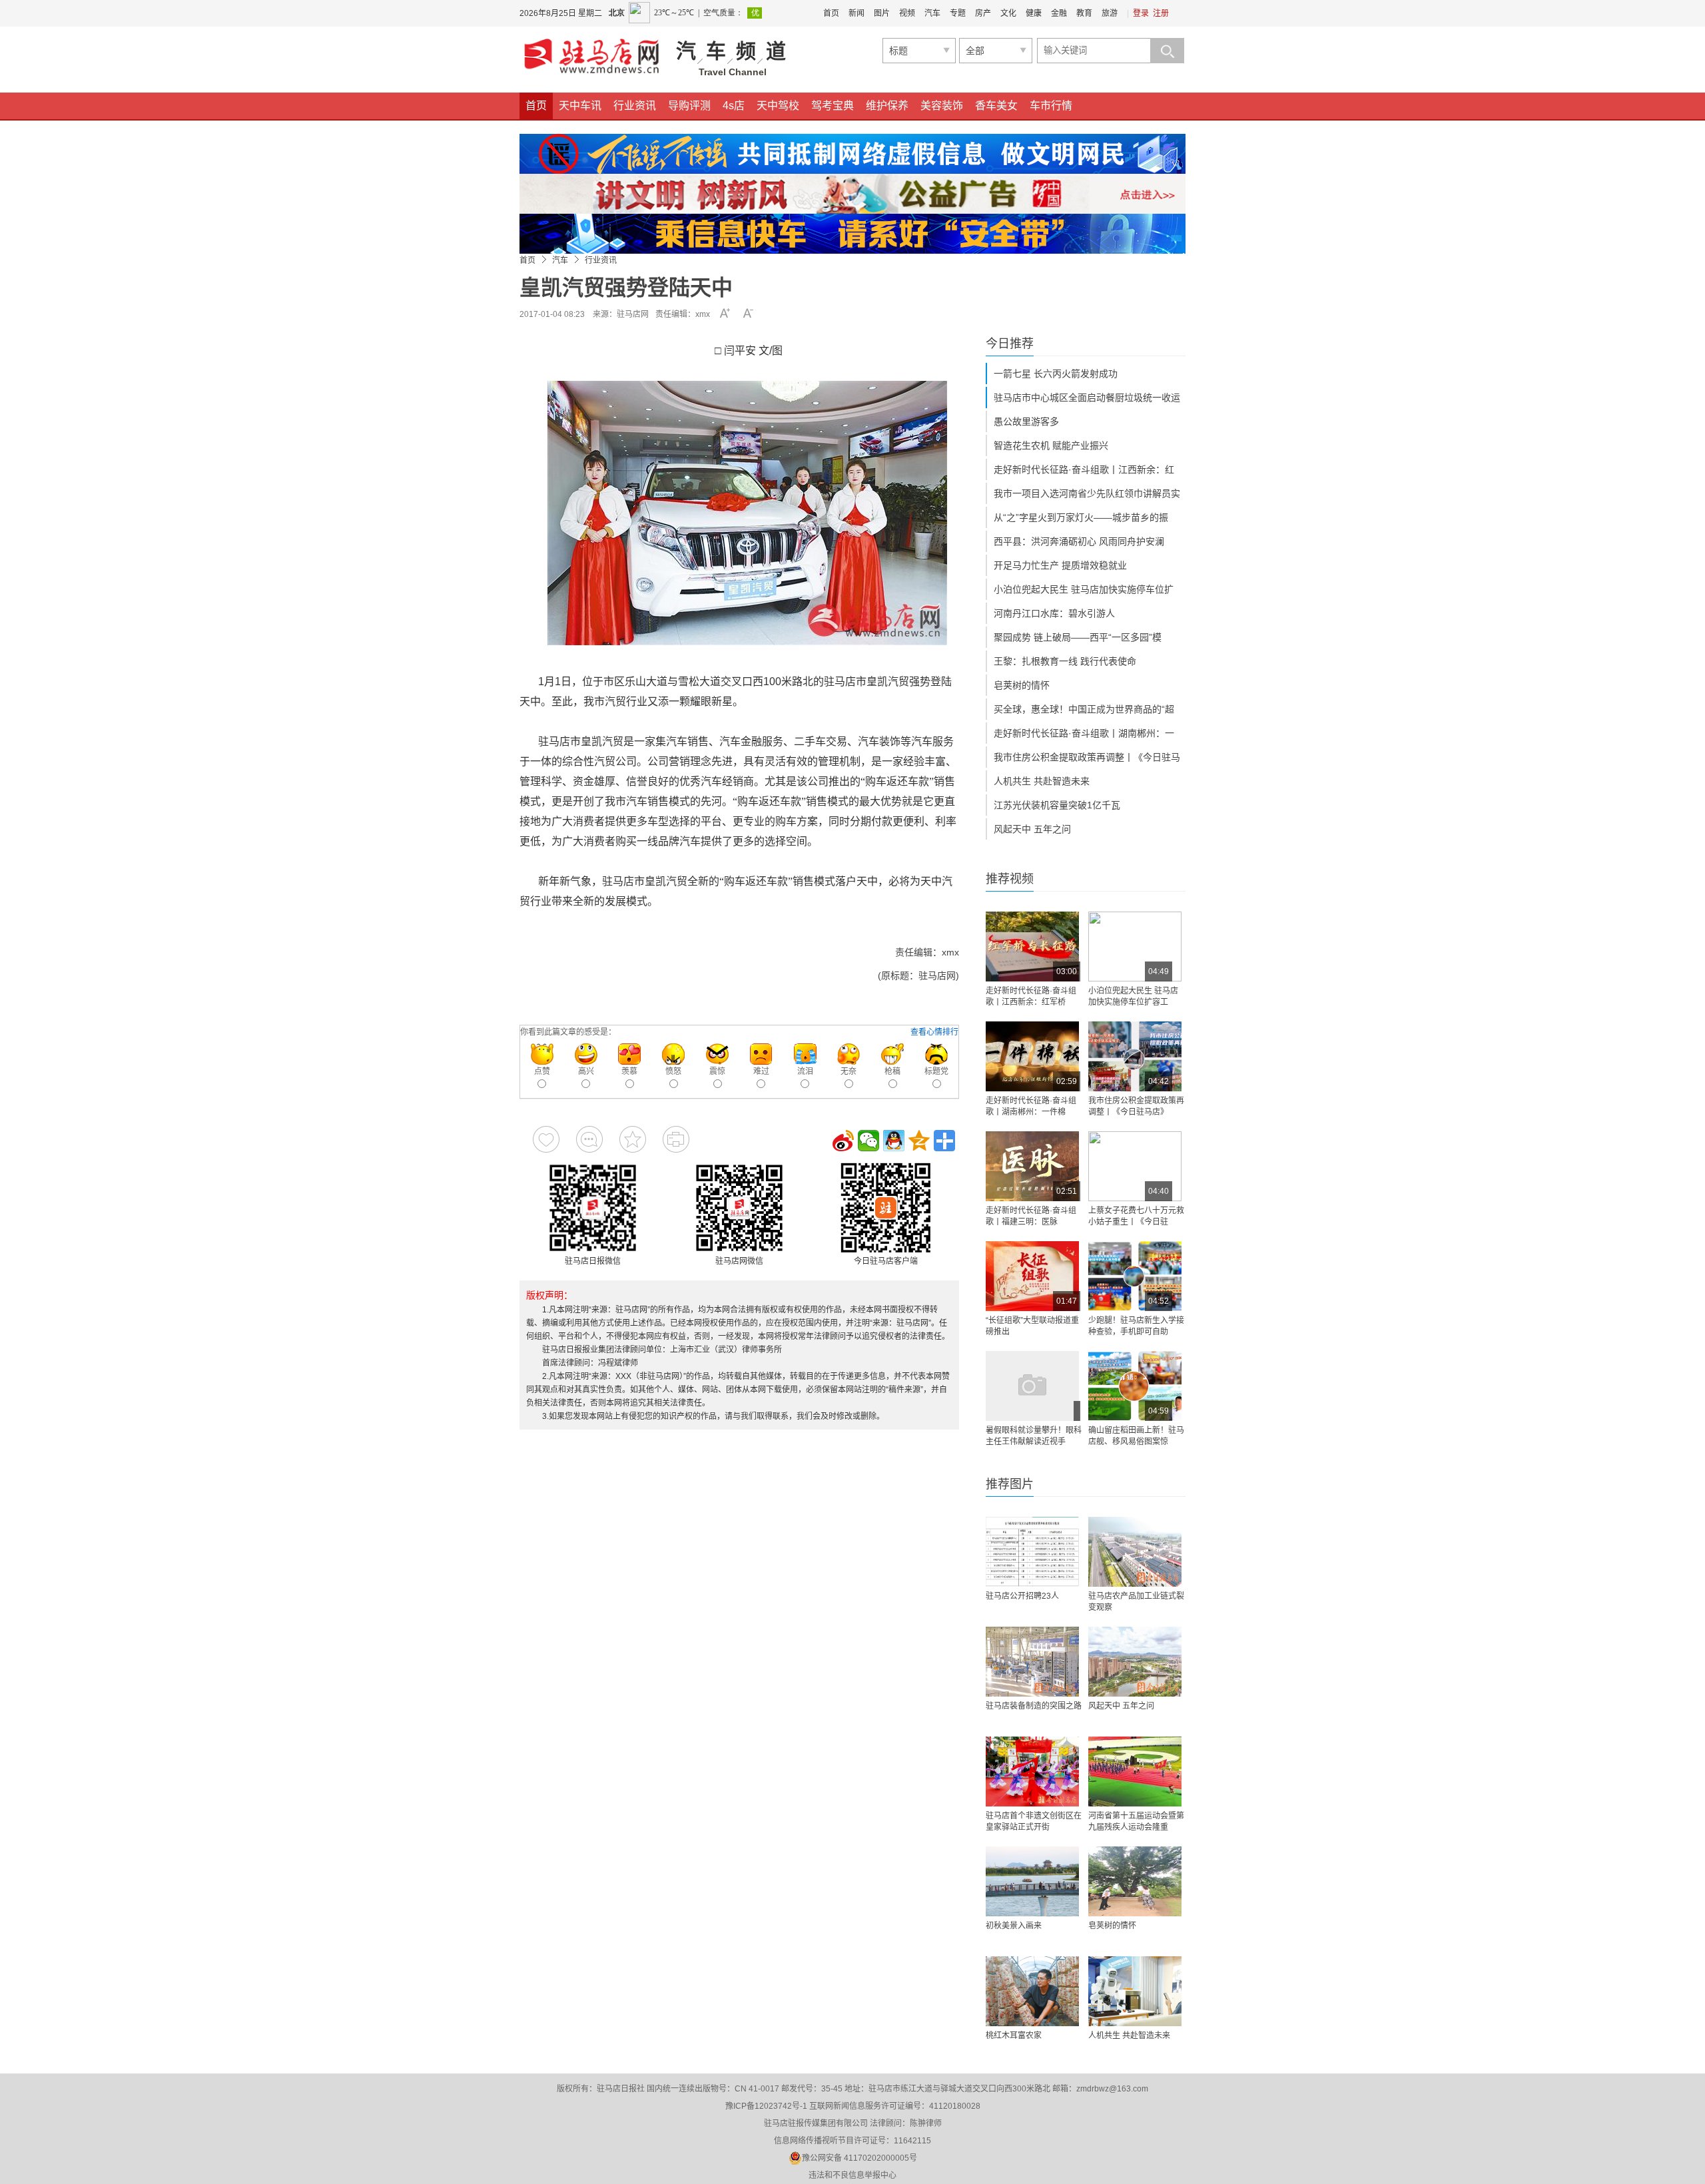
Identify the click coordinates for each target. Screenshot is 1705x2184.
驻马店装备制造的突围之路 (1034, 1706)
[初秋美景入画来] (1032, 1881)
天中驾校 (778, 106)
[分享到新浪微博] (843, 1141)
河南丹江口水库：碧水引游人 (1054, 613)
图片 (882, 13)
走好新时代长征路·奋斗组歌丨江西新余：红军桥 (1031, 996)
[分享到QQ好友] (894, 1141)
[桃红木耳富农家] (1032, 1991)
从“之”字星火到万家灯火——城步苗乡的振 (1081, 517)
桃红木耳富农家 (1014, 2036)
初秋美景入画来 (1014, 1926)
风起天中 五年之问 (1032, 829)
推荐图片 (1010, 1484)
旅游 (1110, 13)
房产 (983, 13)
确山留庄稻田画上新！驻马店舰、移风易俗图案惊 (1136, 1436)
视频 (907, 13)
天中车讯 (580, 106)
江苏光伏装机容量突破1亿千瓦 (1057, 805)
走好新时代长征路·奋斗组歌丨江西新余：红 (1084, 469)
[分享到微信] (868, 1141)
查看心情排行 (934, 1032)
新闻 (856, 13)
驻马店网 (633, 314)
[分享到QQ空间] (919, 1141)
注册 (1161, 13)
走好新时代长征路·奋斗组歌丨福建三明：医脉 (1031, 1216)
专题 (958, 13)
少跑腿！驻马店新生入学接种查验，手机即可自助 (1136, 1326)
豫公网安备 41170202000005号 (859, 2158)
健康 (1034, 13)
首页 (831, 13)
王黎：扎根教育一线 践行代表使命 (1065, 661)
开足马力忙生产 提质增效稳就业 (1060, 565)
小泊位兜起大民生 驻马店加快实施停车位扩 (1084, 589)
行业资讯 (635, 106)
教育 (1084, 13)
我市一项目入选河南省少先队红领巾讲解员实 (1087, 493)
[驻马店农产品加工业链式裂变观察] (1135, 1552)
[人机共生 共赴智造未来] (1135, 1991)
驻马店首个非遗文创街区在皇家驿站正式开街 (1034, 1821)
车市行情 (1051, 106)
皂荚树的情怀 (1022, 685)
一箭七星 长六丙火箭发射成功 (1056, 374)
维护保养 (887, 106)
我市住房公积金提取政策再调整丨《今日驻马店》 (1136, 1106)
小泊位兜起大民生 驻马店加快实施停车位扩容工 (1133, 996)
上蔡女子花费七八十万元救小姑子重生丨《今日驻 (1136, 1216)
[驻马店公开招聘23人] (1032, 1552)
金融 (1059, 13)
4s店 (734, 106)
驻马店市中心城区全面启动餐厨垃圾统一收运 (1087, 398)
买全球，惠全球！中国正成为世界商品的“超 (1084, 709)
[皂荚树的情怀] (1135, 1881)
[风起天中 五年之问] (1135, 1662)
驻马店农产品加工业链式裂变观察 (1136, 1602)
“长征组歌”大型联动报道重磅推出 (1032, 1326)
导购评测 (689, 106)
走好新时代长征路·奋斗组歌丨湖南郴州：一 (1084, 733)
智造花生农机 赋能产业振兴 (1051, 445)
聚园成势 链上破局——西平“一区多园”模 (1078, 637)
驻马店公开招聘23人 (1022, 1596)
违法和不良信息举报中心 (852, 2175)
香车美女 (996, 106)
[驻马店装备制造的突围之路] (1032, 1662)
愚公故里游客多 (1026, 421)
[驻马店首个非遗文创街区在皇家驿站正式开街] (1032, 1772)
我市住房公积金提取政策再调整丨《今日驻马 (1087, 757)
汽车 (932, 13)
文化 (1008, 13)
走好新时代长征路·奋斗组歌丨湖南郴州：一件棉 (1031, 1106)
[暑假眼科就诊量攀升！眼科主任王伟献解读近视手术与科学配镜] (1032, 1386)
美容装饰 (942, 106)
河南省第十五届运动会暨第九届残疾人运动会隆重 (1136, 1821)
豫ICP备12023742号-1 (766, 2106)
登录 (1141, 13)
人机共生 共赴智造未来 (1042, 781)
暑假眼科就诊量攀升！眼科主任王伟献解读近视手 (1034, 1436)
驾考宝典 (833, 106)
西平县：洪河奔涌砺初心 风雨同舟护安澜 (1079, 541)
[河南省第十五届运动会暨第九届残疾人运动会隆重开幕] (1135, 1772)
